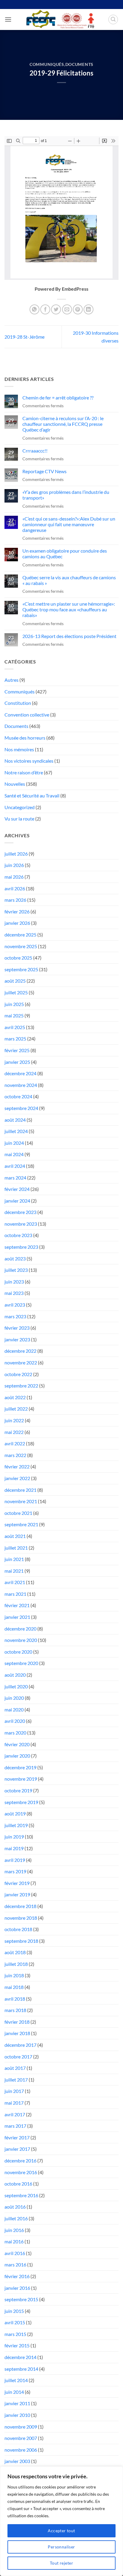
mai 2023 (14, 1293)
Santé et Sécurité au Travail (32, 795)
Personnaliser (61, 2547)
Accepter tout (61, 2531)
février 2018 (17, 2022)
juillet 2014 (16, 2380)
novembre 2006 (21, 2450)
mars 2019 (15, 1871)
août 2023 (15, 1258)
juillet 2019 (16, 1825)
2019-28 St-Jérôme (24, 337)
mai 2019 (14, 1848)
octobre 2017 (18, 2057)
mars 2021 (15, 1594)
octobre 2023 (18, 1235)
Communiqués (47, 64)
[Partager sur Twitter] (56, 309)
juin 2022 (14, 1420)
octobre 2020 (18, 1652)
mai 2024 (14, 1154)
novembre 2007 (21, 2438)
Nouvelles (15, 784)
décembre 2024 (20, 1073)
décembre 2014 (20, 2357)
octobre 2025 (18, 958)
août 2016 (15, 2207)
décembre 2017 (20, 2045)
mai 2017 (14, 2103)
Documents (79, 64)
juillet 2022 (16, 1409)
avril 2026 (15, 888)
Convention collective (27, 715)
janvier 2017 (17, 2149)
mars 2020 (15, 1733)
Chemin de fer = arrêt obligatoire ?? (58, 398)
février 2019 (17, 1883)
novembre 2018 (21, 1918)
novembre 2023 (21, 1224)
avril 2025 (15, 1027)
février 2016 (17, 2276)
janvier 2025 (17, 1062)
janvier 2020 (17, 1756)
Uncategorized (20, 807)
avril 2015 (15, 2322)
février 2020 (17, 1744)
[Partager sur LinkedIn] (89, 309)
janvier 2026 (17, 923)
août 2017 (15, 2068)
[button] (8, 19)
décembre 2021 (20, 1490)
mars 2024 (15, 1178)
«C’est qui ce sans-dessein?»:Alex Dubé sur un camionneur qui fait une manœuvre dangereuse (69, 524)
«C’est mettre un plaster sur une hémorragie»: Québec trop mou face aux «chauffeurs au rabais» (69, 609)
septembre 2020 (21, 1663)
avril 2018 (15, 1999)
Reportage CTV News (44, 471)
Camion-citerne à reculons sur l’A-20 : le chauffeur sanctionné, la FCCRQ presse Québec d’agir (63, 424)
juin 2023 (14, 1282)
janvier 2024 (17, 1201)
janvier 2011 (17, 2403)
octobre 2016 (18, 2184)
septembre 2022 (21, 1386)
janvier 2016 (17, 2288)
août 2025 (15, 981)
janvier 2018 (17, 2033)
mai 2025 (14, 1015)
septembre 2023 (21, 1247)
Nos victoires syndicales (29, 761)
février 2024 (17, 1189)
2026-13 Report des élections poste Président (69, 636)
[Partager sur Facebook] (45, 309)
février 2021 (17, 1605)
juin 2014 (14, 2392)
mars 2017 (15, 2126)
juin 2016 (14, 2230)
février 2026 (17, 911)
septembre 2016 (21, 2195)
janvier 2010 (17, 2415)
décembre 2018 (20, 1906)
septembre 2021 (21, 1524)
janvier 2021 (17, 1617)
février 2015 (17, 2345)
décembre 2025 (20, 935)
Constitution (18, 703)
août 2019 (15, 1813)
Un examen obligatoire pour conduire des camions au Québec (65, 553)
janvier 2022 (17, 1478)
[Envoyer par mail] (67, 309)
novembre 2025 (21, 946)
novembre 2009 (21, 2427)
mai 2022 (14, 1432)
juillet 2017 (16, 2080)
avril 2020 (15, 1721)
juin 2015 (14, 2311)
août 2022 (15, 1397)
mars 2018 (15, 2010)
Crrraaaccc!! (35, 451)
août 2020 (15, 1675)
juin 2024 (14, 1143)
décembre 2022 (20, 1351)
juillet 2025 (16, 992)
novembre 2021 (21, 1501)
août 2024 (15, 1120)
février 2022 (17, 1466)
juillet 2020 (16, 1686)
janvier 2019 (17, 1894)
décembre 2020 (20, 1629)
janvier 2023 (17, 1339)
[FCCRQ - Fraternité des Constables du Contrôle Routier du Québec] (60, 19)
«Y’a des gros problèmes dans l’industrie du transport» (66, 495)
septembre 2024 (21, 1108)
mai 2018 (14, 1987)
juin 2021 (14, 1559)
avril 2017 (15, 2114)
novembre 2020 (21, 1640)
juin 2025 (14, 1004)
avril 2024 (15, 1166)
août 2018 (15, 1952)
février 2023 (17, 1328)
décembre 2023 (20, 1212)
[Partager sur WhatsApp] (34, 309)
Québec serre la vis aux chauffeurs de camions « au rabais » (69, 580)
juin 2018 (14, 1975)
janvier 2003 (17, 2461)
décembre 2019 (20, 1767)
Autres (11, 680)
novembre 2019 (21, 1779)
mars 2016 (15, 2264)
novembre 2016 (21, 2172)
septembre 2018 (21, 1941)
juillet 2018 (16, 1964)
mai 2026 (14, 877)
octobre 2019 (18, 1790)
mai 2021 (14, 1571)
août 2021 (15, 1536)
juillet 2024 (16, 1131)
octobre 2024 (18, 1096)
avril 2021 (15, 1582)
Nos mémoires (19, 749)
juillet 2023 (16, 1270)
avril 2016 (15, 2253)
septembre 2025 (21, 969)
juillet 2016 (16, 2218)
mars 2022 (15, 1455)
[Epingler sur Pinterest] (78, 309)
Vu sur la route (19, 819)
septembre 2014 (21, 2369)
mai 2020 (14, 1709)
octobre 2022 (18, 1374)
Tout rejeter (61, 2563)
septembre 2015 (21, 2299)
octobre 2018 (18, 1929)
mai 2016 (14, 2241)
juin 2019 (14, 1837)
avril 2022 (15, 1443)
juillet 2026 (16, 854)
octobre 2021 (18, 1513)
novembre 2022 (21, 1362)
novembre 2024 (21, 1085)
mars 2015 (15, 2334)
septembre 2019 (21, 1802)
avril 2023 (15, 1305)
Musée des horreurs (25, 738)
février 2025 (17, 1050)
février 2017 (17, 2137)
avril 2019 (15, 1860)
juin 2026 (14, 865)
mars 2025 (15, 1039)
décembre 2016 (20, 2161)
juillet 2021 (16, 1548)
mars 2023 (15, 1316)
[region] (61, 2521)
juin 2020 (14, 1698)
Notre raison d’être (24, 772)
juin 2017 (14, 2091)
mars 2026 (15, 900)
